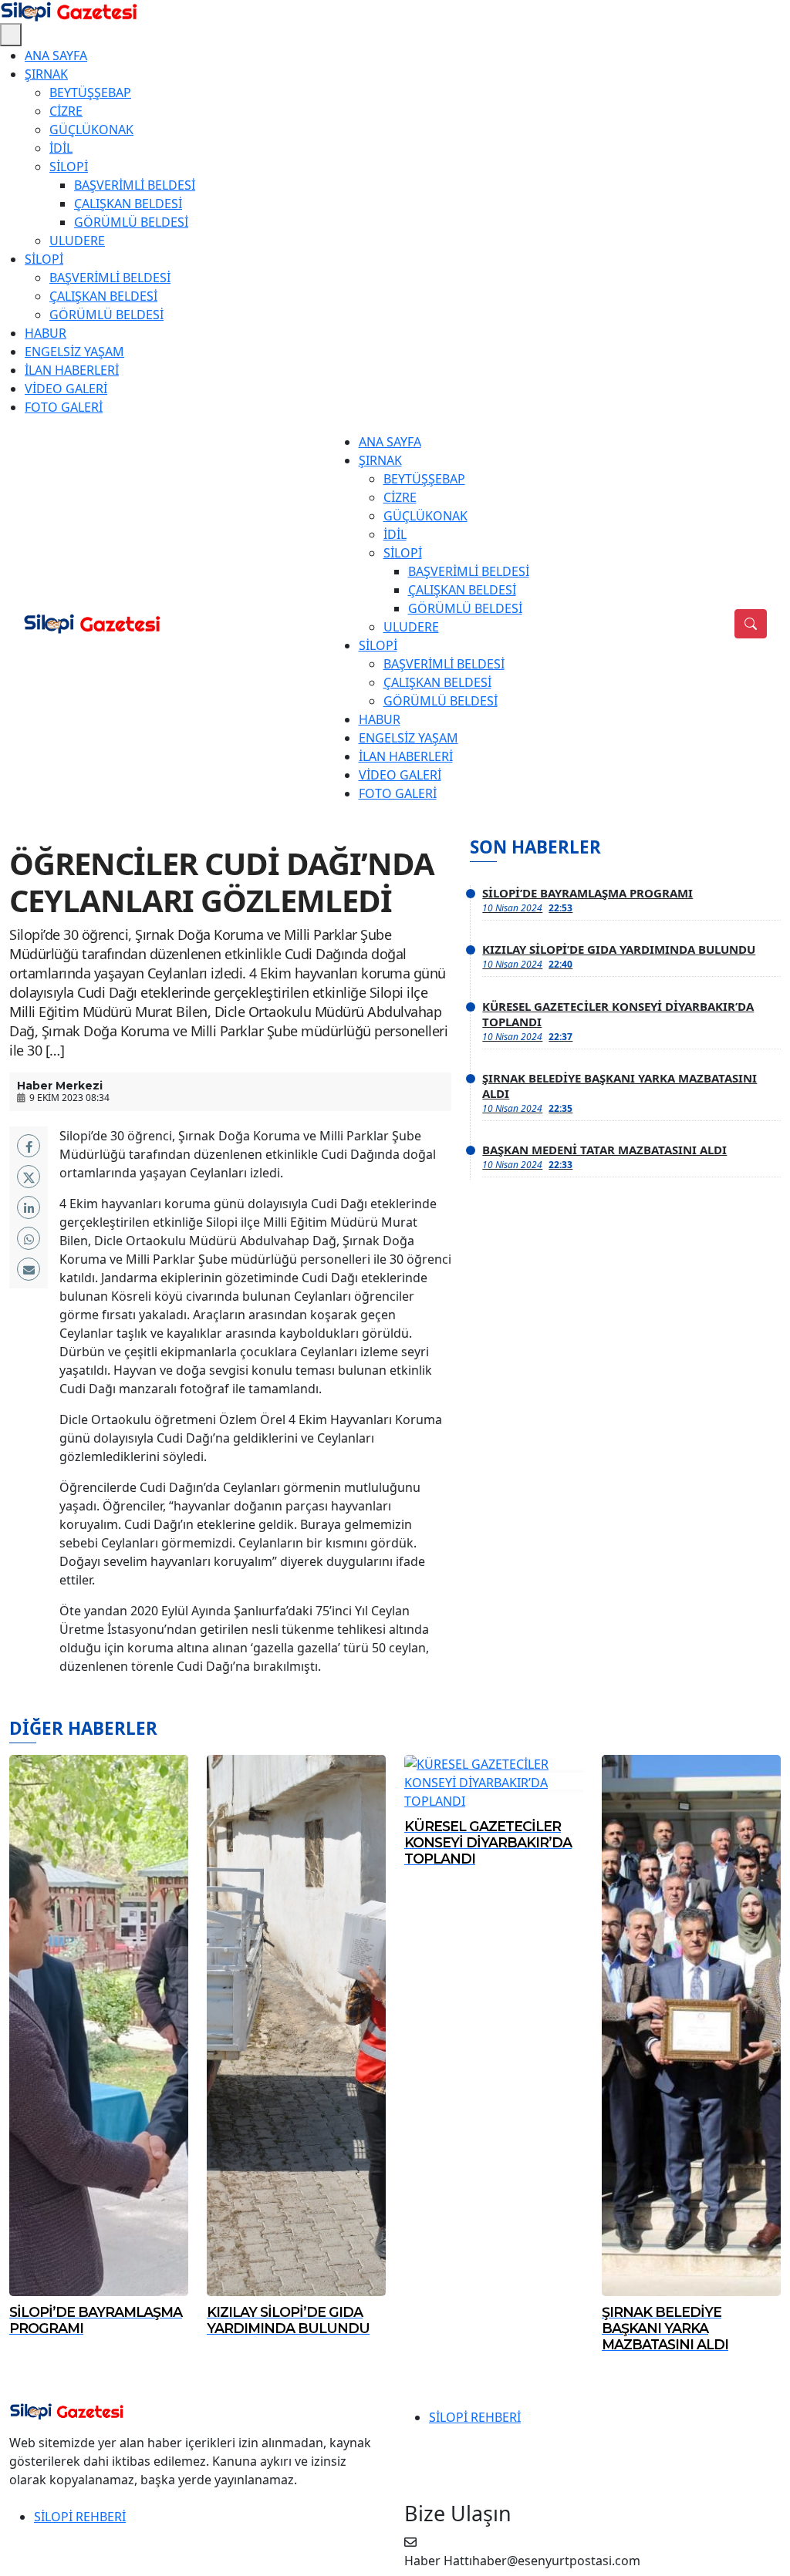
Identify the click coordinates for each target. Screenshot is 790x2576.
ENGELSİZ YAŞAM (74, 352)
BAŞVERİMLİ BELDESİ (135, 185)
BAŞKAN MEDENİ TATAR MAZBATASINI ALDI (604, 1157)
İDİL (61, 148)
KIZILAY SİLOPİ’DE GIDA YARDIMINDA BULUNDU (619, 956)
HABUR (46, 333)
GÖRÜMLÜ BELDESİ (131, 222)
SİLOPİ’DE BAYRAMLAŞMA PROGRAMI (587, 900)
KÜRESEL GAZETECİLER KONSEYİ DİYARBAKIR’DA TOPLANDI (618, 1021)
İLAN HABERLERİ (72, 370)
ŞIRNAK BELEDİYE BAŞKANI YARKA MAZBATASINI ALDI (620, 1093)
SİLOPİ (69, 167)
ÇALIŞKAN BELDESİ (128, 204)
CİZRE (66, 111)
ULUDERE (77, 241)
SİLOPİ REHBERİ (475, 2417)
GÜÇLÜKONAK (91, 130)
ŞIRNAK (46, 74)
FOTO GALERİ (64, 407)
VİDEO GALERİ (66, 389)
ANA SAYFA (56, 56)
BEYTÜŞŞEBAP (90, 93)
